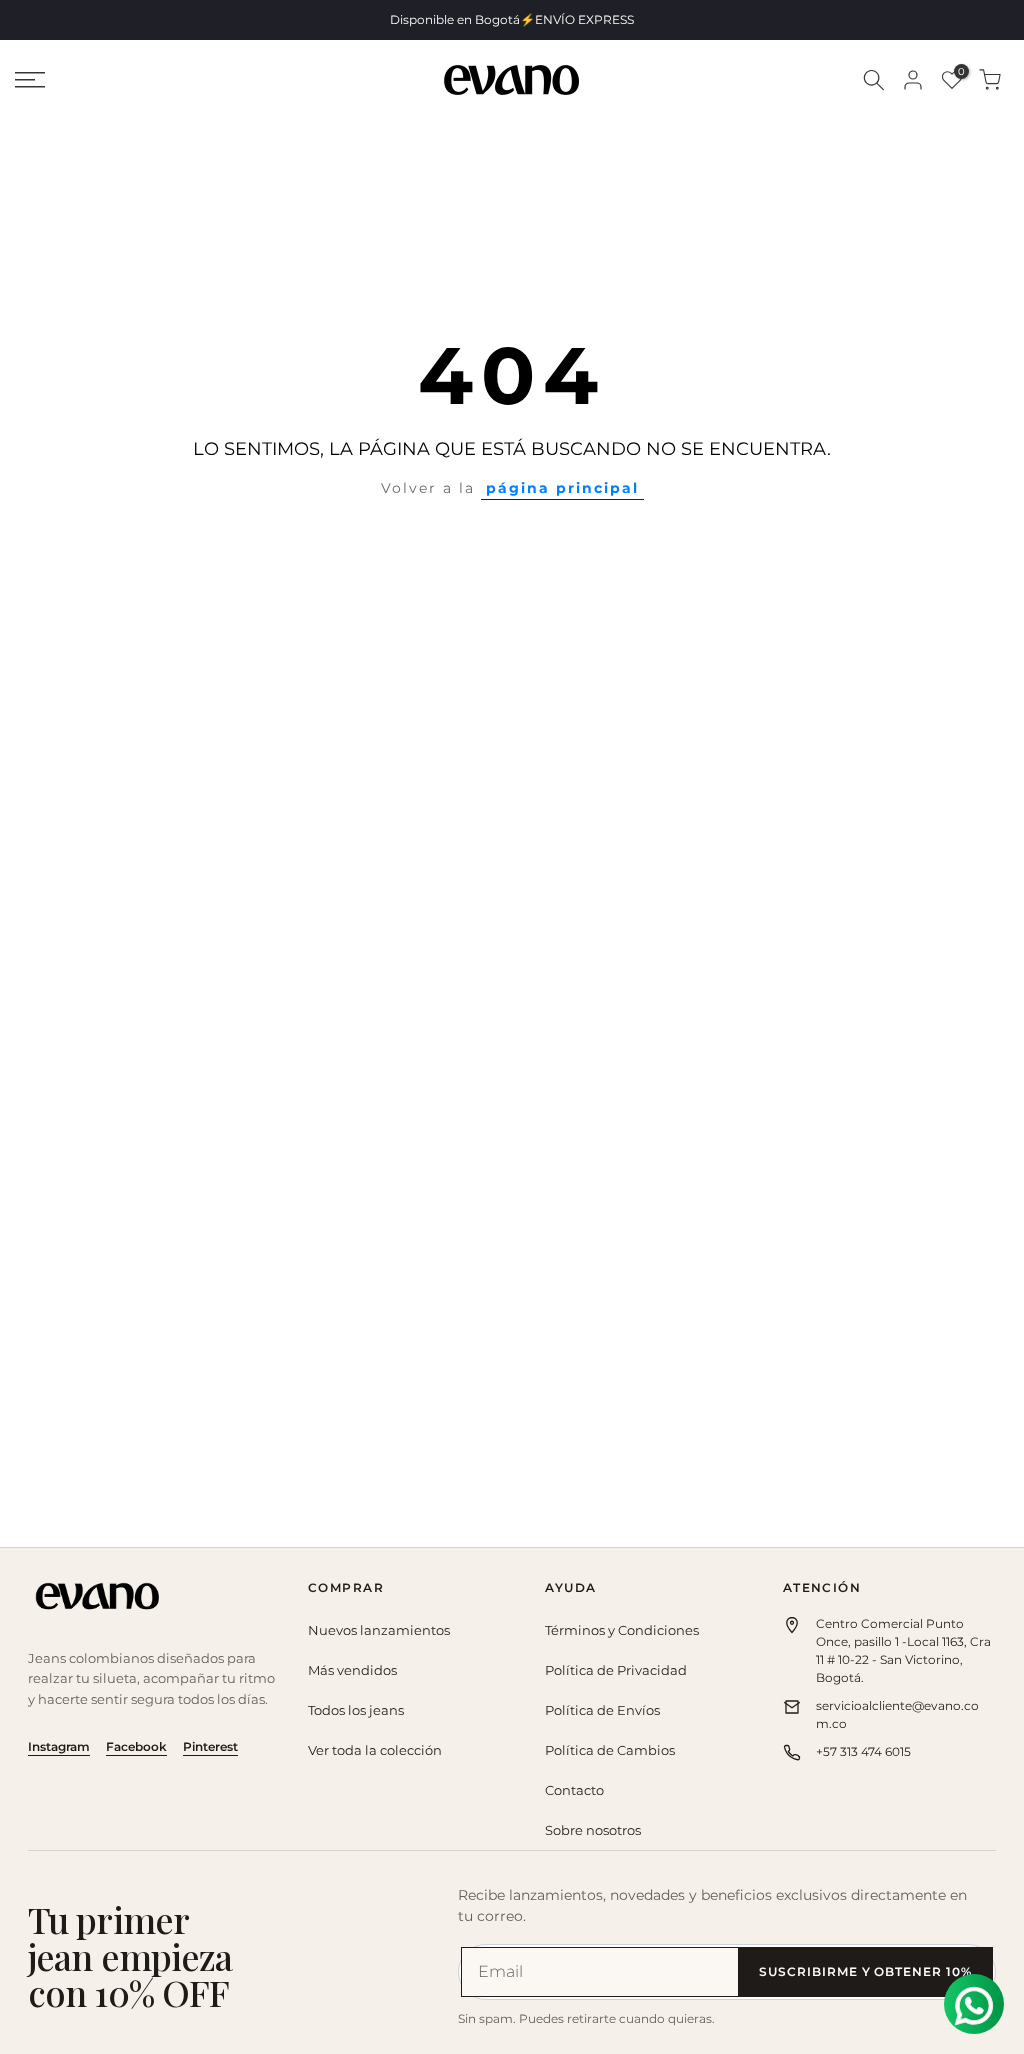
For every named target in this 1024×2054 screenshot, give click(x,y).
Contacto (574, 1790)
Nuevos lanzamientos (379, 1630)
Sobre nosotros (593, 1830)
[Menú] (170, 80)
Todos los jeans (356, 1710)
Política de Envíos (602, 1710)
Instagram (59, 1746)
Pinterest (210, 1746)
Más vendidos (352, 1670)
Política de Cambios (610, 1750)
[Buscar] (874, 80)
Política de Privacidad (616, 1670)
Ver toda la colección (375, 1750)
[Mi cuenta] (913, 80)
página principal (562, 488)
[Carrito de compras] (990, 80)
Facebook (136, 1746)
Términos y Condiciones (622, 1630)
